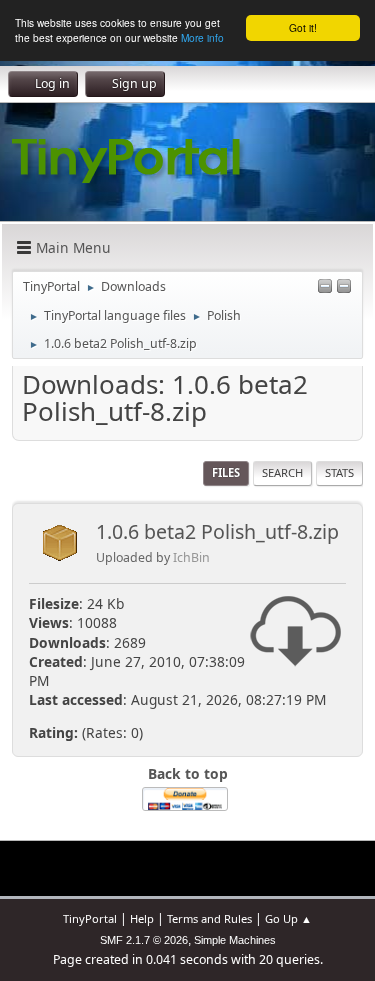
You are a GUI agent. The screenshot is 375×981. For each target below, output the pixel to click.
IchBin (191, 557)
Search (282, 472)
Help (142, 918)
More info (202, 37)
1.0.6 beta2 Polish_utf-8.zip (217, 531)
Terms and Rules (209, 918)
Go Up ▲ (288, 918)
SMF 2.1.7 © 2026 (144, 940)
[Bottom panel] (344, 287)
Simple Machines (235, 940)
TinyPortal (90, 918)
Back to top (188, 773)
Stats (339, 472)
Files (226, 472)
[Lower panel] (325, 287)
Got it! (303, 27)
